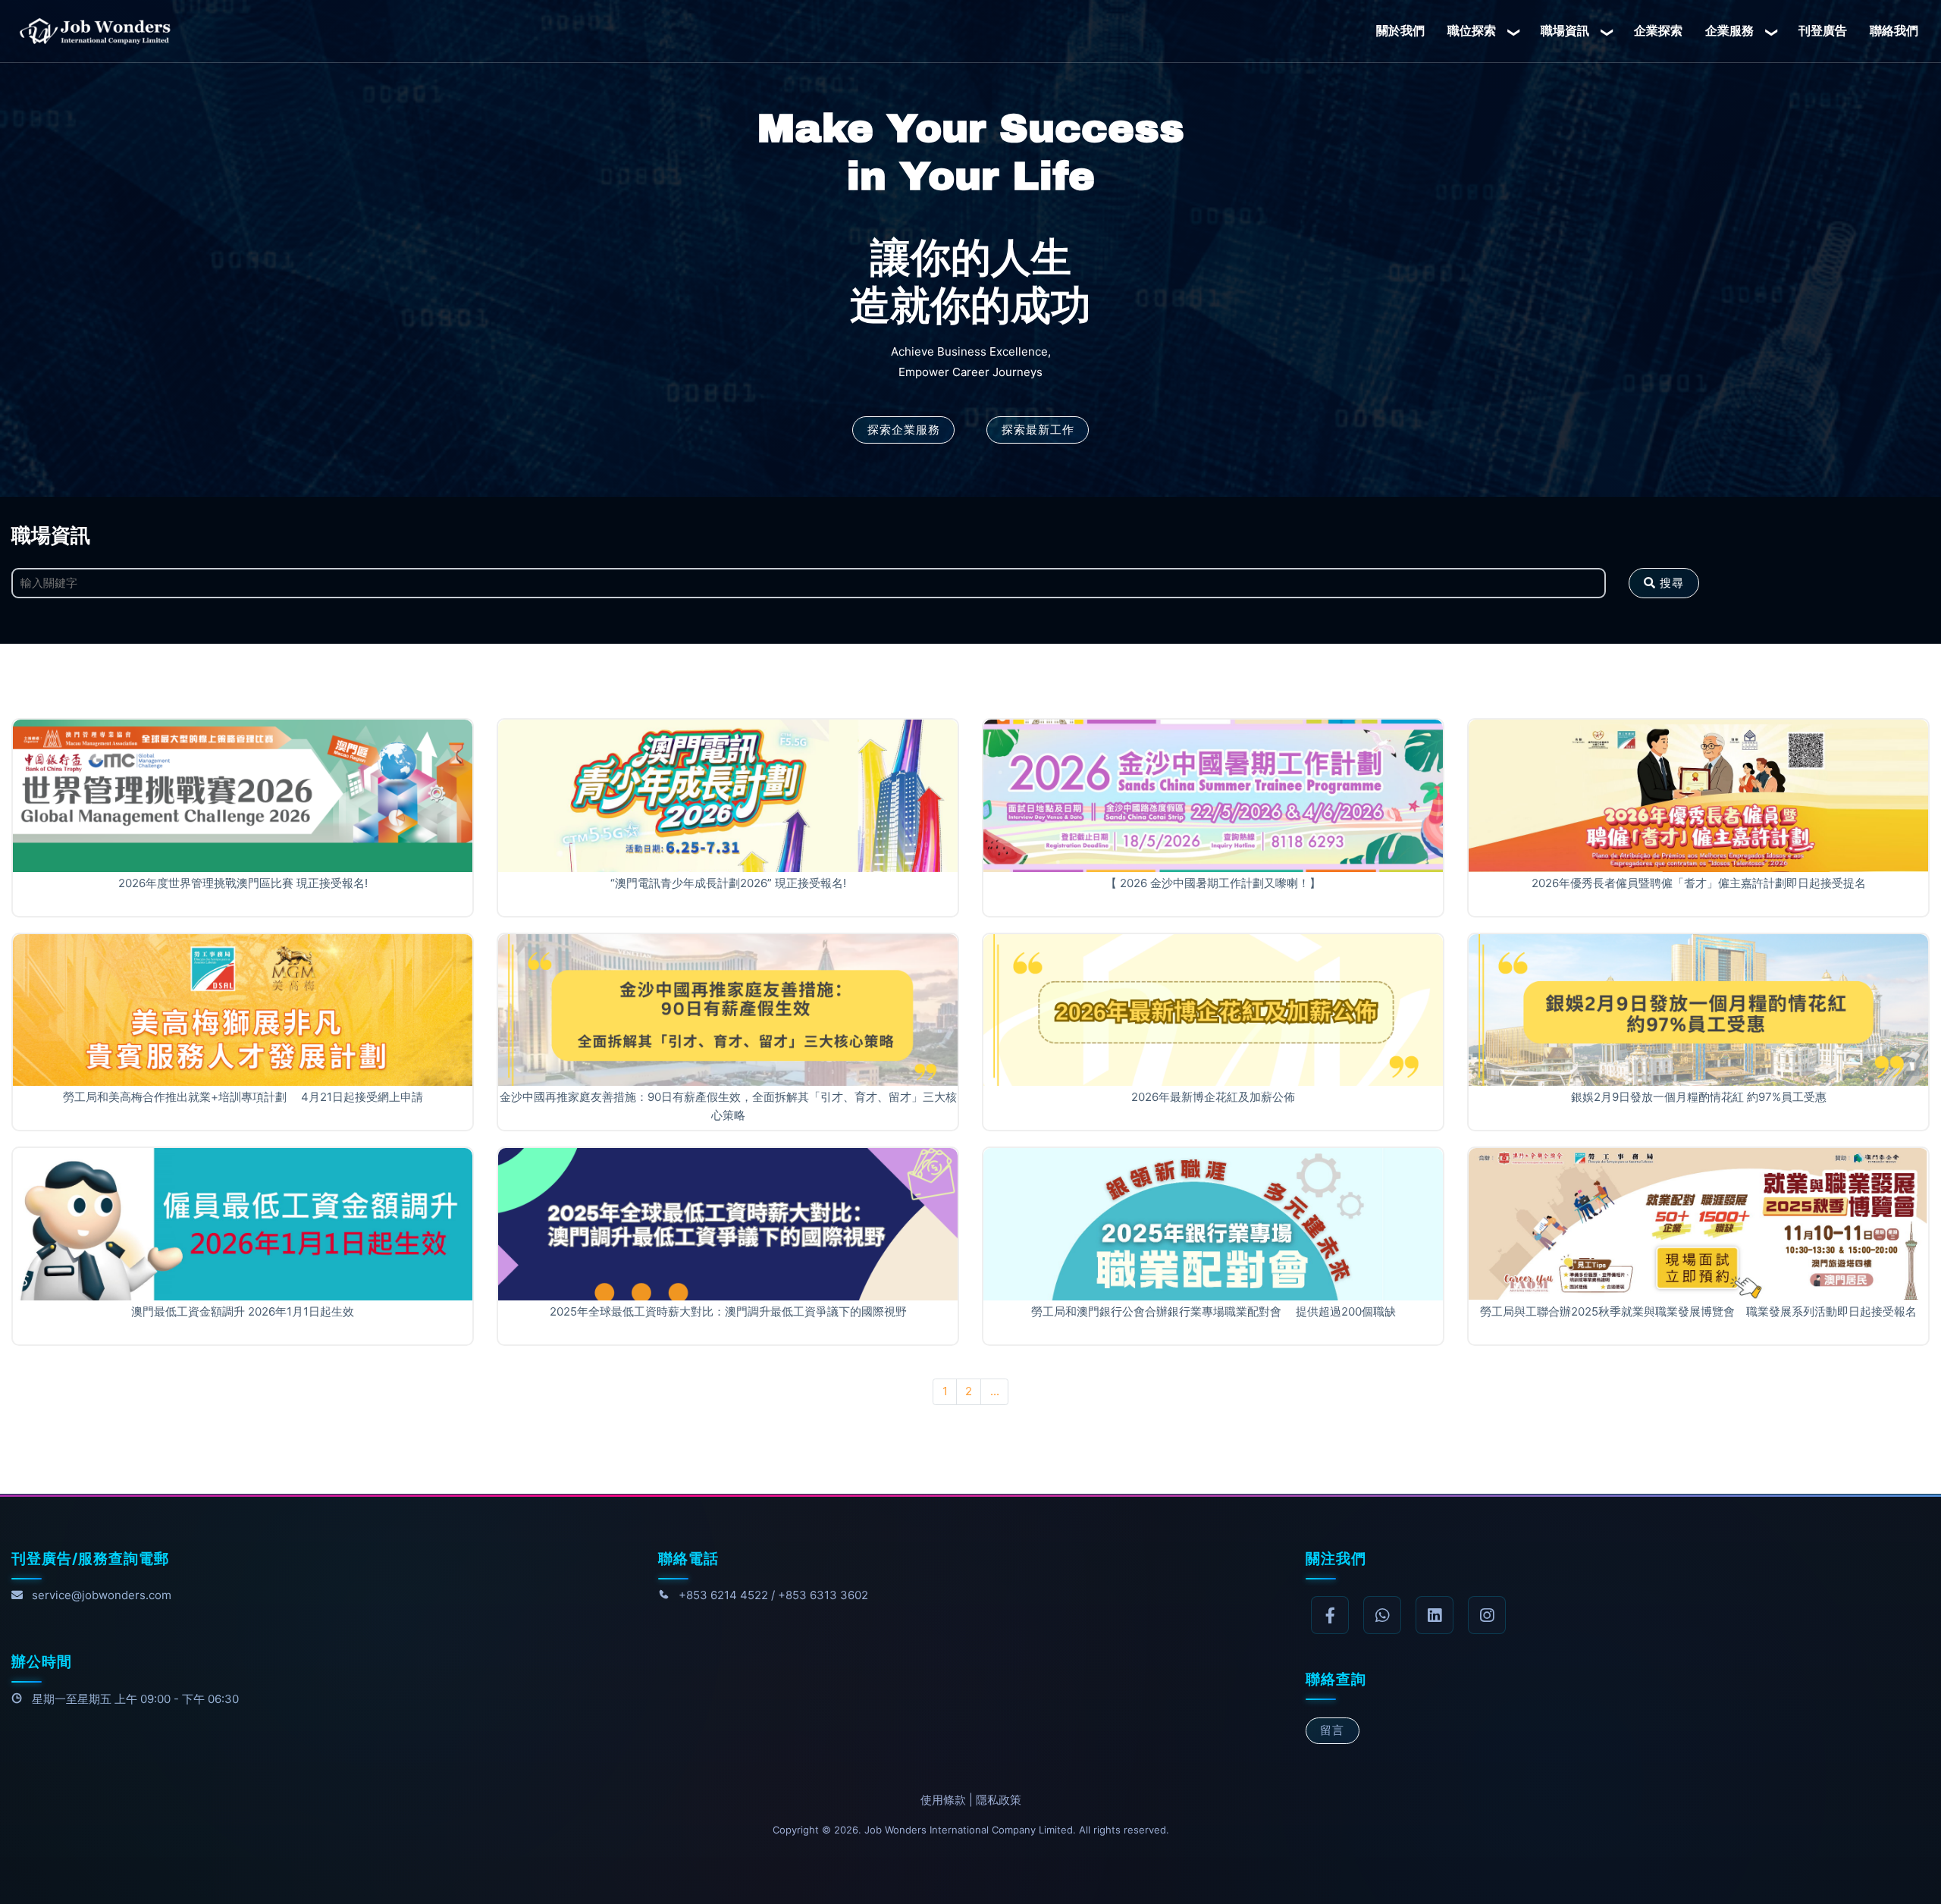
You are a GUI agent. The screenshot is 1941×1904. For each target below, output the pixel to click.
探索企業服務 (904, 430)
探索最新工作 (1038, 430)
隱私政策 (999, 1800)
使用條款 (943, 1800)
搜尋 (1670, 583)
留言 (1332, 1730)
